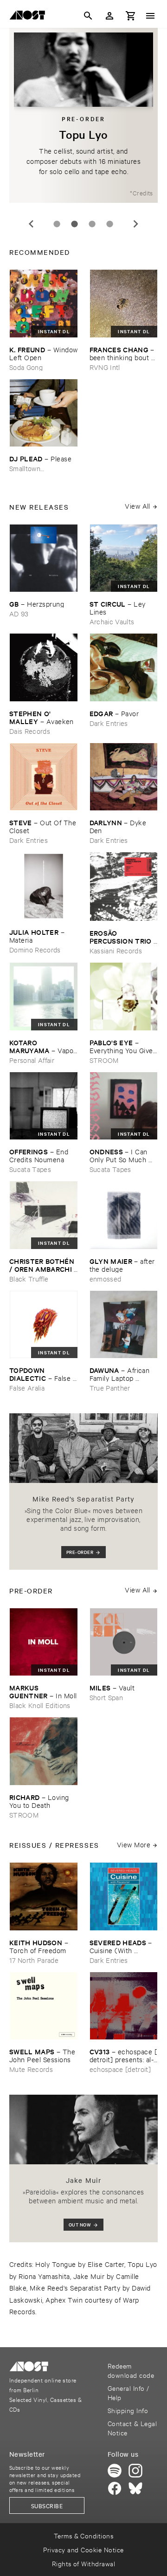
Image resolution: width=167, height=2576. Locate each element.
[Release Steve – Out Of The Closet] (44, 777)
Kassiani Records (116, 950)
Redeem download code (131, 2370)
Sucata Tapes (30, 1169)
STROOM (104, 1060)
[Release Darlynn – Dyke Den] (124, 777)
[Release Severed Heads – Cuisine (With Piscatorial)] (124, 1896)
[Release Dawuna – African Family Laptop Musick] (124, 1325)
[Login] (109, 16)
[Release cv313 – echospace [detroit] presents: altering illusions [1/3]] (124, 2006)
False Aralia (27, 1388)
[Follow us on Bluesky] (135, 2488)
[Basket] (131, 16)
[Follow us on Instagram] (135, 2471)
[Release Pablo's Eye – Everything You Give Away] (124, 997)
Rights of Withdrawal (84, 2563)
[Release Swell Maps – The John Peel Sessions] (44, 2006)
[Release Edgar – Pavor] (124, 667)
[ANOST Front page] (30, 17)
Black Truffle (29, 1278)
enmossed (106, 1278)
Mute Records (31, 2069)
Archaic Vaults (112, 621)
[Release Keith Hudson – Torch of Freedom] (44, 1896)
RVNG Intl (105, 367)
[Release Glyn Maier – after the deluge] (124, 1215)
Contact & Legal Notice (132, 2428)
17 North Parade (34, 1960)
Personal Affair (32, 1060)
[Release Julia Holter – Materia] (44, 886)
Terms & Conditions (84, 2535)
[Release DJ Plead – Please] (44, 413)
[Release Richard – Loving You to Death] (44, 1751)
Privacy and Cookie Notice (83, 2549)
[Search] (88, 16)
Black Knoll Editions (40, 1705)
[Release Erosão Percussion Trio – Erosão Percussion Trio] (124, 887)
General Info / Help (128, 2392)
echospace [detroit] (120, 2069)
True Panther (110, 1388)
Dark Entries (109, 723)
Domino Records (35, 949)
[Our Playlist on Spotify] (115, 2471)
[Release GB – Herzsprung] (44, 558)
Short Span (106, 1697)
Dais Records (30, 731)
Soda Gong (26, 367)
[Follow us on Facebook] (115, 2488)
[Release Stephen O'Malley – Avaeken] (44, 667)
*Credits (141, 193)
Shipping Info (128, 2410)
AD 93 (19, 613)
